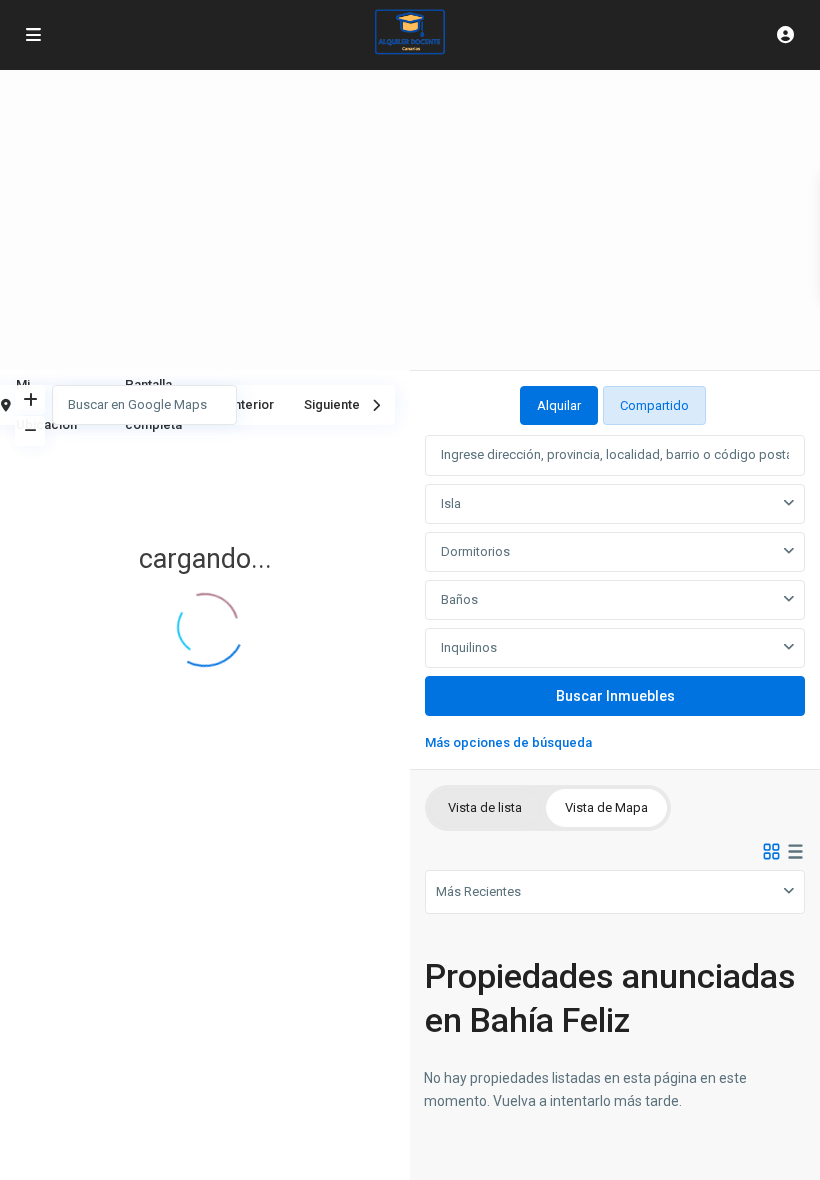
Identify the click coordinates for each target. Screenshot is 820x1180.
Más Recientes (478, 891)
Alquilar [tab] (559, 405)
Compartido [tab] (654, 405)
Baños (459, 599)
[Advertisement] (410, 220)
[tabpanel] (615, 590)
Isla (451, 503)
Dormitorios (475, 551)
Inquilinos (469, 647)
